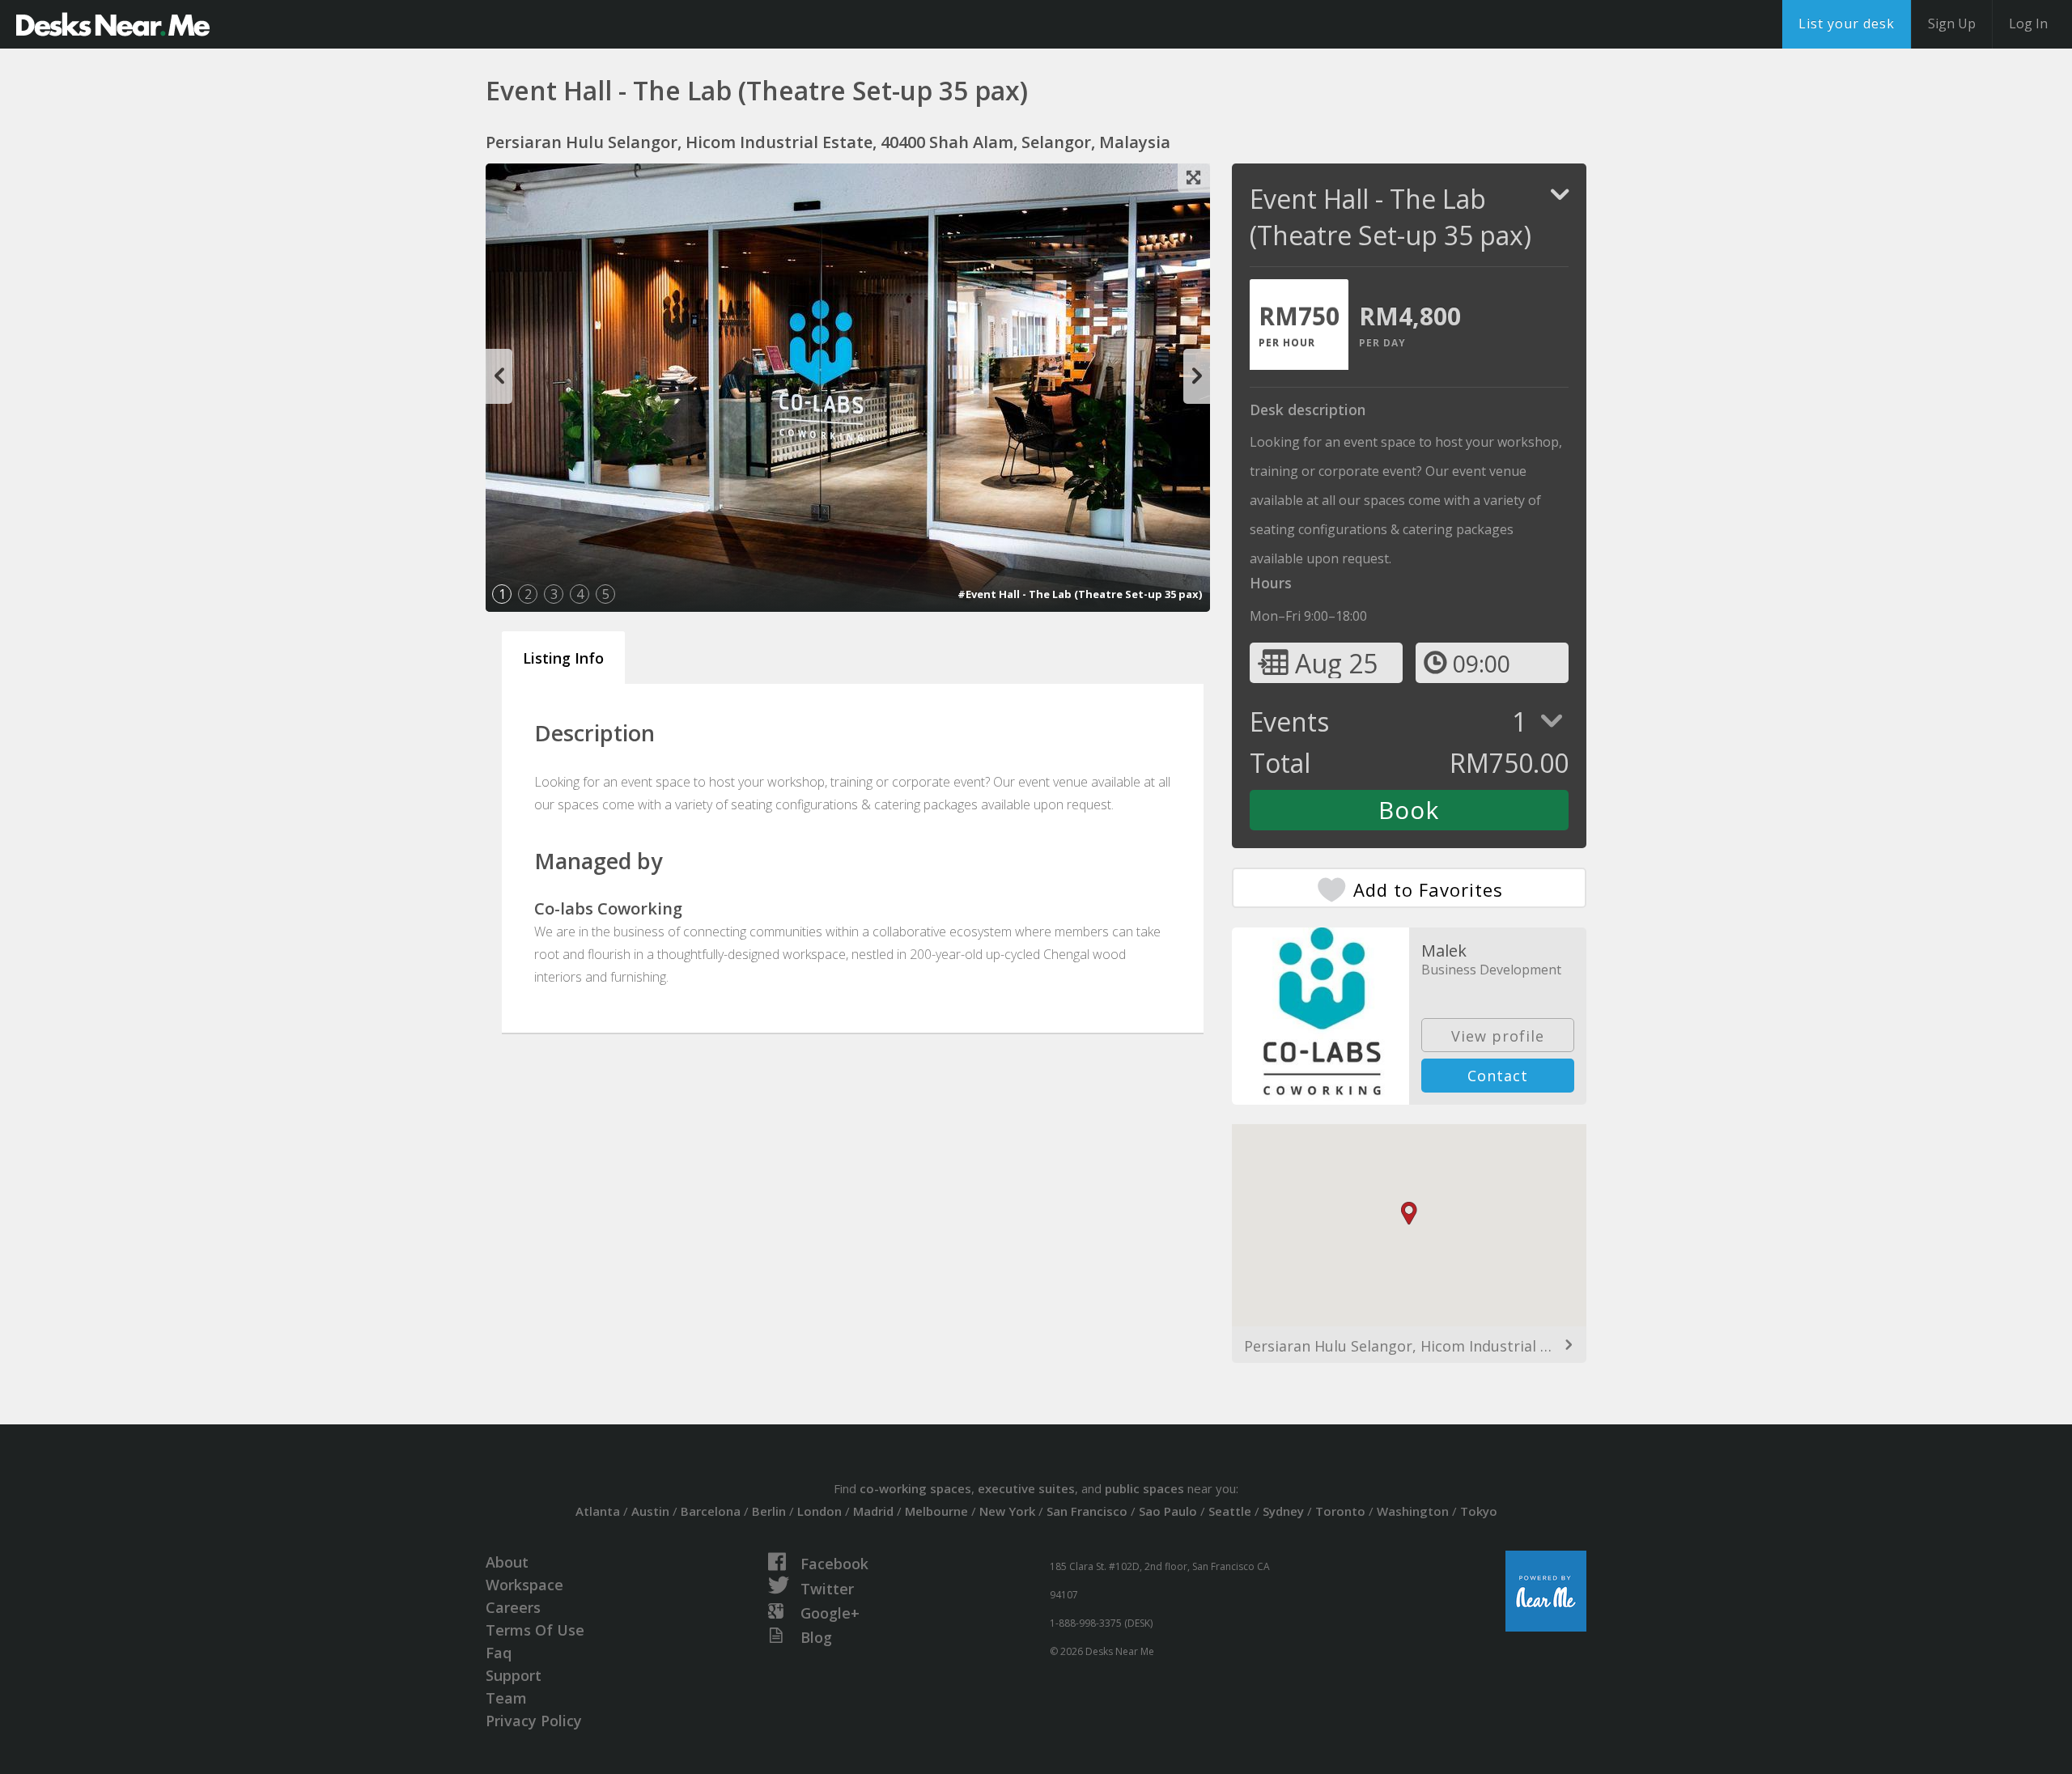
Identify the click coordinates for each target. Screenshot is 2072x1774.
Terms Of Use (535, 1630)
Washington (1413, 1511)
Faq (499, 1653)
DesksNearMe (113, 24)
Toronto (1340, 1511)
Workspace (524, 1585)
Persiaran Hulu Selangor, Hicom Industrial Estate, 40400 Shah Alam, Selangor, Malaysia (1409, 1346)
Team (506, 1698)
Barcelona (711, 1511)
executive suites (1026, 1488)
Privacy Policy (534, 1721)
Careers (513, 1607)
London (819, 1511)
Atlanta (598, 1511)
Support (514, 1675)
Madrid (873, 1511)
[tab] (1299, 325)
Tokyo (1479, 1511)
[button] (1409, 1214)
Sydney (1283, 1511)
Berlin (769, 1511)
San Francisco (1087, 1511)
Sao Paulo (1168, 1511)
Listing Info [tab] (563, 658)
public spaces (1144, 1488)
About (507, 1562)
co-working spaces (915, 1488)
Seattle (1230, 1511)
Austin (650, 1511)
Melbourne (936, 1511)
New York (1007, 1511)
